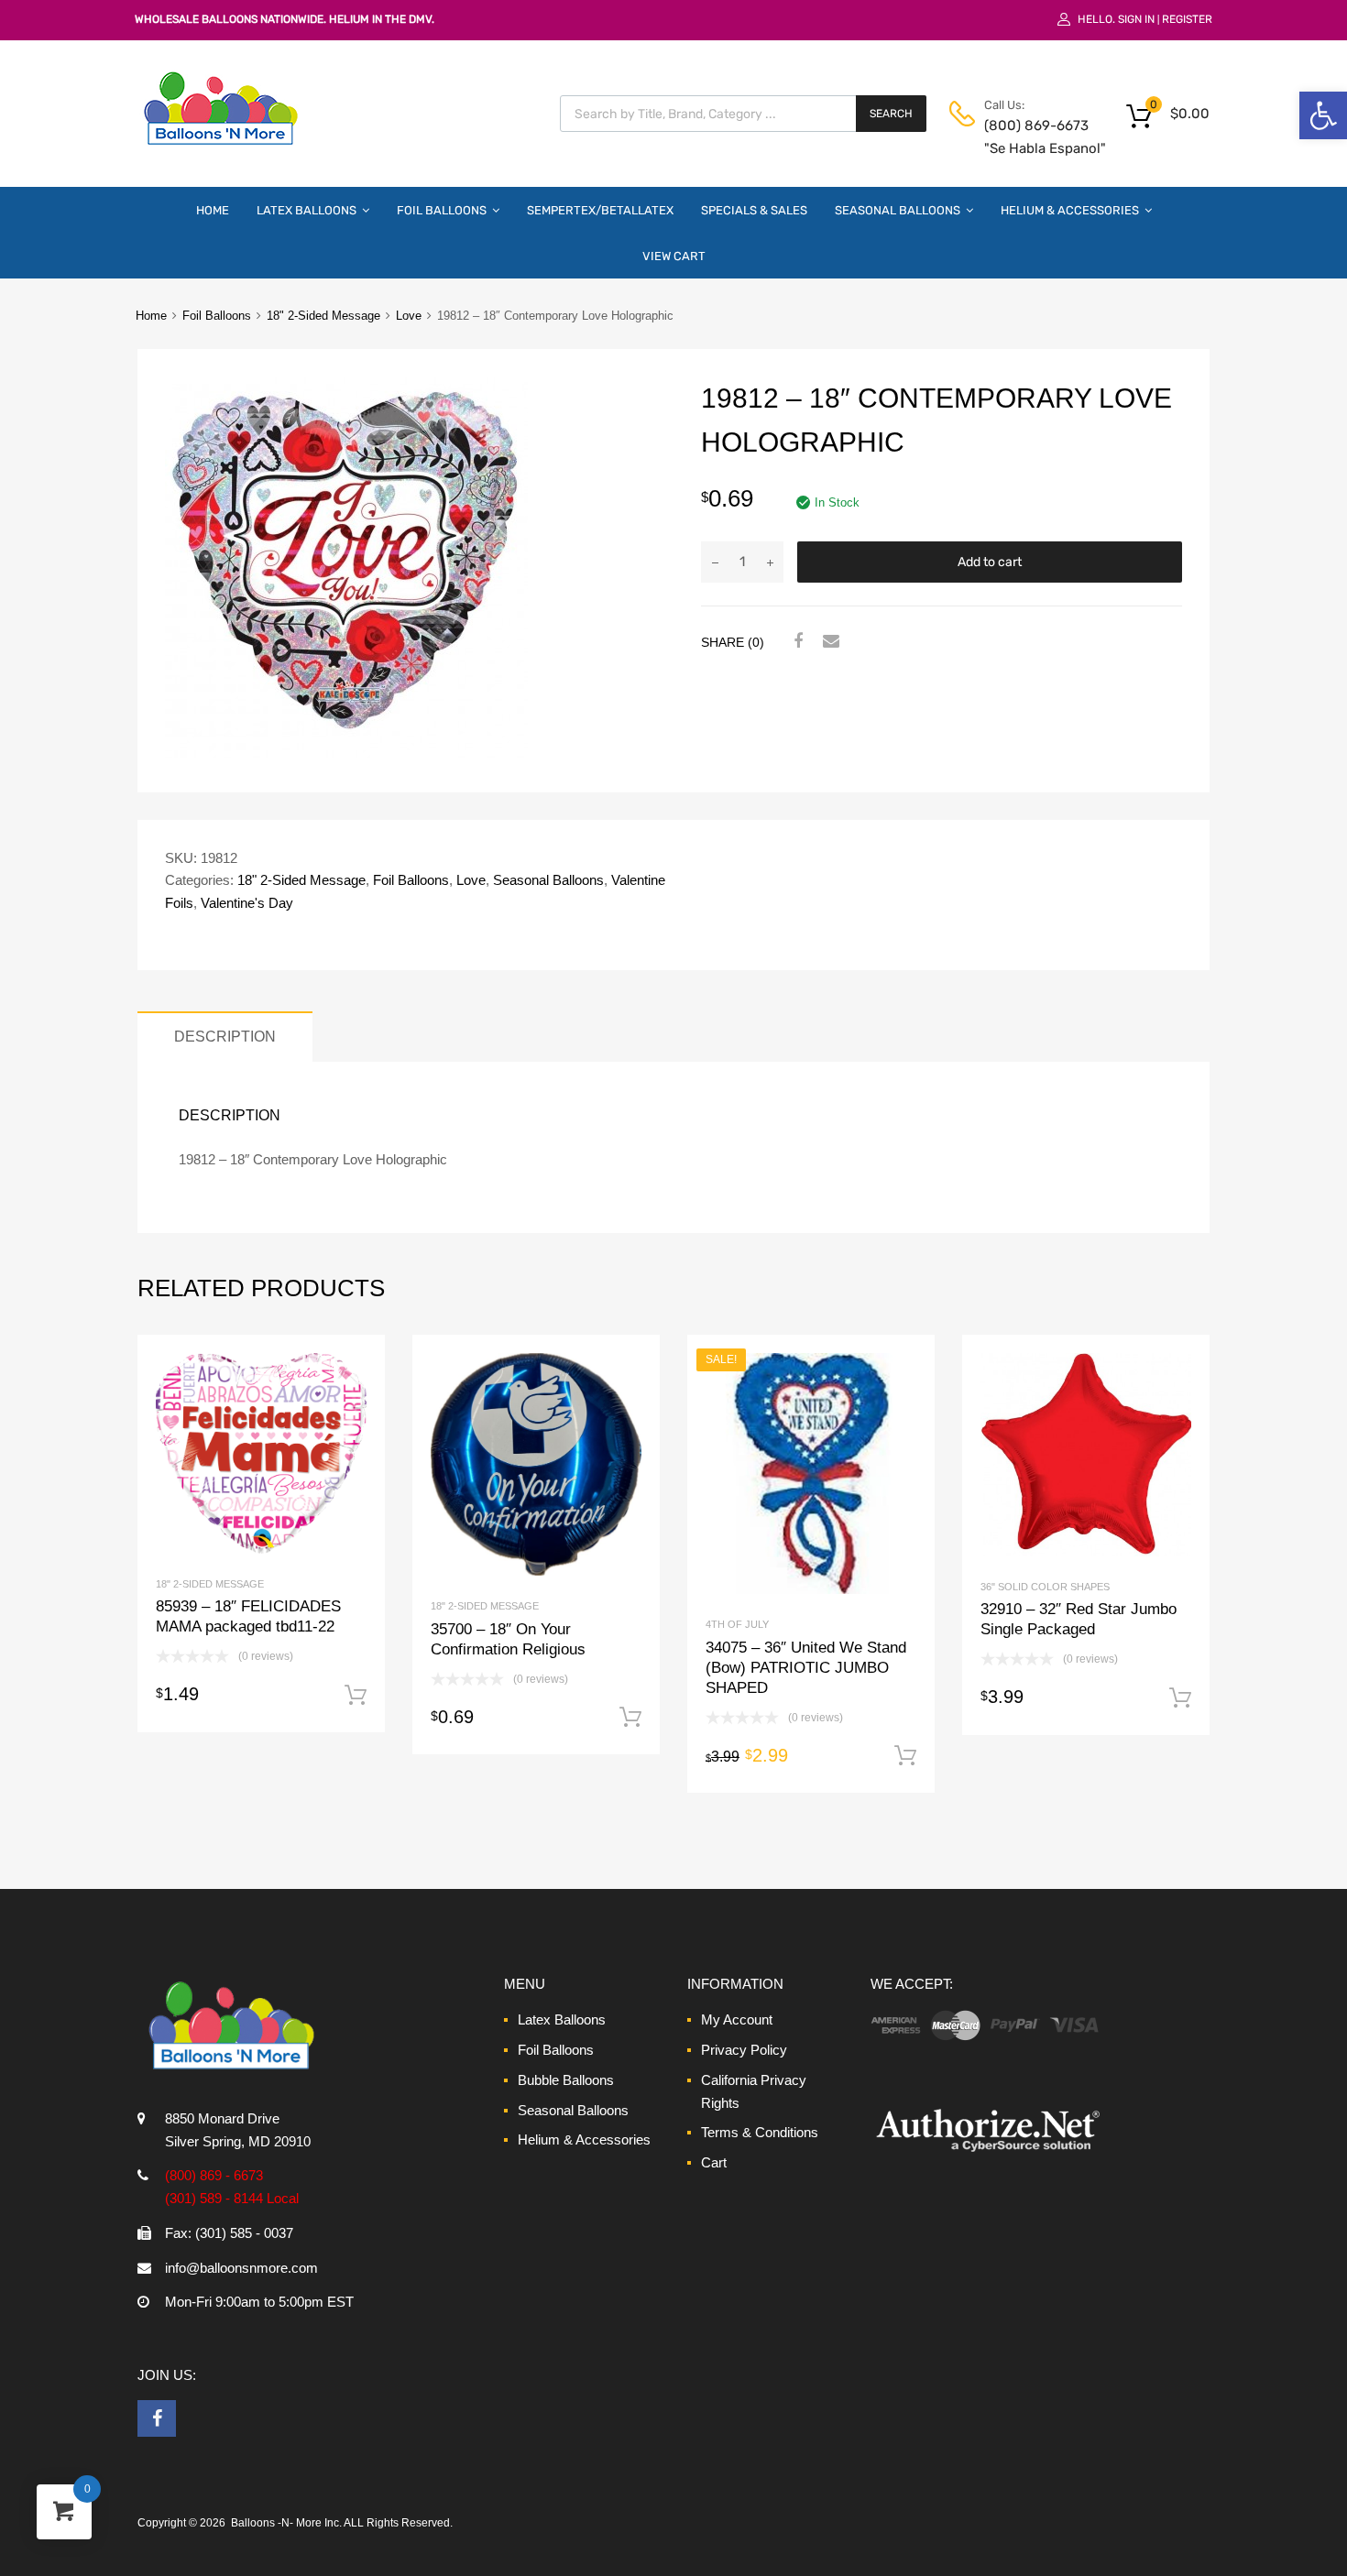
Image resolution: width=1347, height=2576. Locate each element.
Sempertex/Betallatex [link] (600, 210)
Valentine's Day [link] (247, 903)
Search (891, 114)
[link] (1323, 115)
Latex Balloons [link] (307, 210)
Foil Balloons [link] (442, 210)
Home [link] (213, 210)
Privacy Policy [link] (744, 2050)
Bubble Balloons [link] (566, 2080)
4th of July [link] (737, 1624)
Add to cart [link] (356, 1696)
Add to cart (990, 562)
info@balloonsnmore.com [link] (241, 2268)
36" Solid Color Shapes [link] (1045, 1587)
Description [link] (225, 1036)
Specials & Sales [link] (754, 210)
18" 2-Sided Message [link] (323, 316)
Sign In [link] (1136, 19)
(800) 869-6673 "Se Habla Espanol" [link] (1029, 137)
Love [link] (409, 316)
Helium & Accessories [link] (1070, 210)
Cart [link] (714, 2162)
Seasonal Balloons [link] (898, 210)
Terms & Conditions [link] (760, 2132)
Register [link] (1187, 19)
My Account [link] (737, 2019)
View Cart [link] (674, 256)
